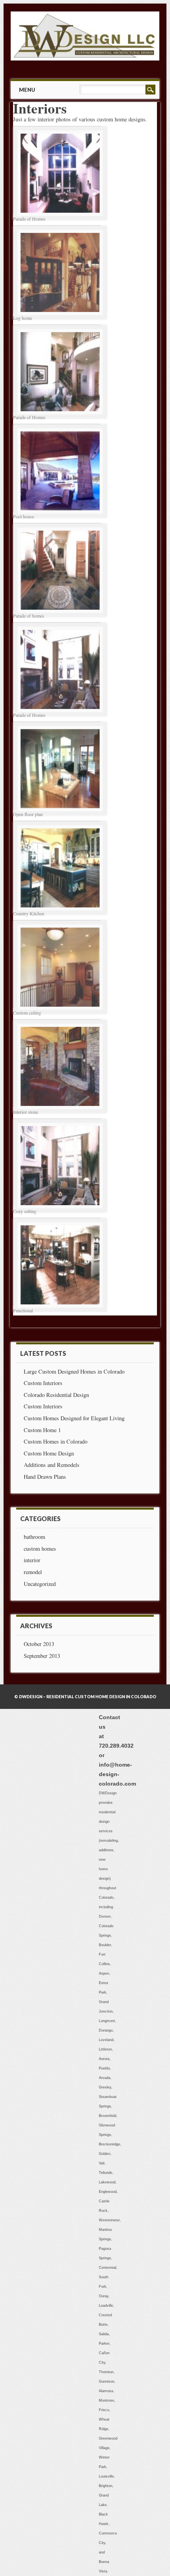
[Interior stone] (60, 1111)
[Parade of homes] (60, 615)
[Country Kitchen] (60, 912)
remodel (33, 1572)
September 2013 (42, 1656)
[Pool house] (60, 515)
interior (32, 1560)
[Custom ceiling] (60, 1012)
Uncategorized (40, 1584)
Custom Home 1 (42, 1430)
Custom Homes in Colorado (56, 1441)
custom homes (40, 1549)
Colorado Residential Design (56, 1395)
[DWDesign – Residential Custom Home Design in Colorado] (85, 58)
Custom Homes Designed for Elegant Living (74, 1418)
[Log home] (60, 317)
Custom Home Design (49, 1453)
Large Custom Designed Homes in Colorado (74, 1371)
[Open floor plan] (60, 813)
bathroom (34, 1537)
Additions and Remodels (52, 1465)
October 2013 (39, 1644)
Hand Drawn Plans (45, 1477)
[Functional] (60, 1309)
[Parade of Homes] (60, 218)
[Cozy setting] (60, 1210)
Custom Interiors (43, 1383)
